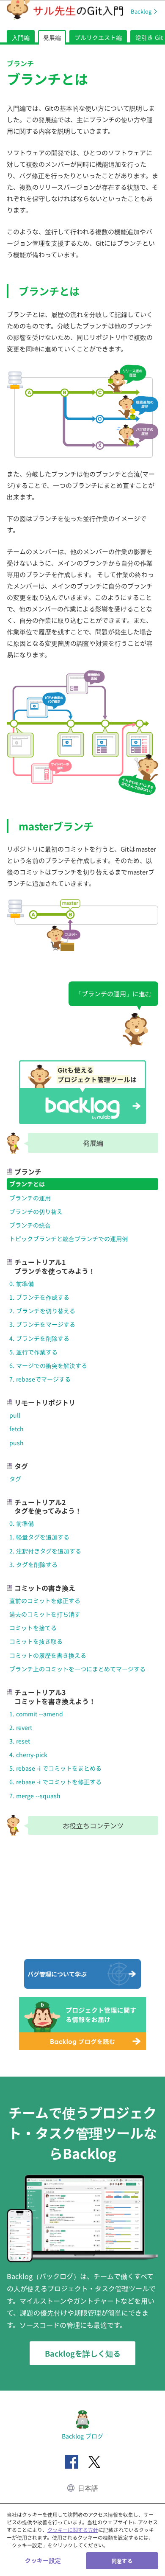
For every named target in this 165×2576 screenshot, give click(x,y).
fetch (16, 1429)
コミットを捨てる (33, 1628)
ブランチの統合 (30, 1225)
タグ (15, 1479)
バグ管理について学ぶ (57, 1974)
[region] (82, 2540)
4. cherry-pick (28, 1755)
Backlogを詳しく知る (83, 2353)
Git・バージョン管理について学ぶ (55, 1859)
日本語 (88, 2488)
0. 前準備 (22, 1284)
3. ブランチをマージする (42, 1324)
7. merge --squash (35, 1796)
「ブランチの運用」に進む (113, 994)
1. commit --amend (36, 1714)
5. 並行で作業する (33, 1352)
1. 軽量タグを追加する (39, 1537)
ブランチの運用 (30, 1198)
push (16, 1443)
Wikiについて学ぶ (51, 1936)
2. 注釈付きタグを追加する (45, 1551)
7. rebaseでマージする (40, 1379)
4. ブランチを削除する (39, 1338)
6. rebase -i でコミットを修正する (55, 1782)
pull (15, 1415)
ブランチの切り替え (36, 1211)
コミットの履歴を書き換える (48, 1655)
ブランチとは (27, 1184)
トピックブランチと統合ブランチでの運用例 (69, 1239)
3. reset (20, 1741)
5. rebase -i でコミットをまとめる (55, 1768)
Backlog (141, 11)
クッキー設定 (43, 2560)
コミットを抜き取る (36, 1641)
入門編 (21, 37)
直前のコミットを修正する (45, 1601)
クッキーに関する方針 (73, 2530)
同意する (122, 2561)
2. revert (21, 1727)
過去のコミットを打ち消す (45, 1614)
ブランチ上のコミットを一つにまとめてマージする (77, 1669)
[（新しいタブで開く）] (71, 2462)
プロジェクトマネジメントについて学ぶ (63, 1898)
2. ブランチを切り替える (42, 1311)
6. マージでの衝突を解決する (48, 1365)
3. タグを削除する (33, 1564)
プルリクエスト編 (98, 37)
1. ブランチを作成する (39, 1297)
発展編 (52, 37)
